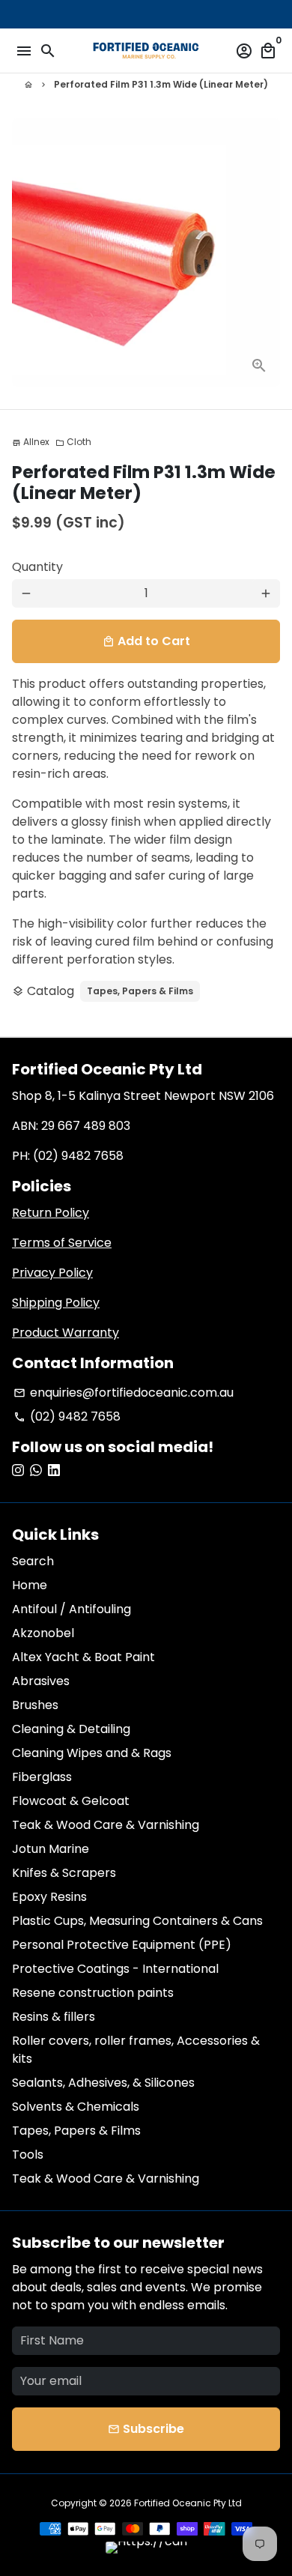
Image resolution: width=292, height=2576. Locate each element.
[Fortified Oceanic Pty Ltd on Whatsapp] (36, 1470)
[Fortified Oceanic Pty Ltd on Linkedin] (54, 1470)
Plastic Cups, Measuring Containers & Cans (137, 1921)
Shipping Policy (56, 1303)
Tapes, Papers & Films (140, 991)
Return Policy (51, 1213)
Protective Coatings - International (115, 1969)
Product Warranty (66, 1333)
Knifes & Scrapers (64, 1873)
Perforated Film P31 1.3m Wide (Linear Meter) (161, 84)
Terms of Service (62, 1243)
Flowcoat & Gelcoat (71, 1801)
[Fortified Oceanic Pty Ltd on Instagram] (18, 1470)
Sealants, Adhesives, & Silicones (103, 2083)
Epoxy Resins (49, 1897)
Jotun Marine (51, 1849)
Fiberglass (42, 1777)
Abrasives (41, 1681)
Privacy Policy (52, 1273)
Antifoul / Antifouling (72, 1609)
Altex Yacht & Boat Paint (83, 1657)
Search (33, 1561)
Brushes (35, 1705)
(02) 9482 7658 (67, 1417)
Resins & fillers (54, 2017)
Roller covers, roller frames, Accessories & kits (136, 2050)
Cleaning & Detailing (71, 1729)
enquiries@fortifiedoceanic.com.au (124, 1393)
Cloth (73, 442)
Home (30, 1585)
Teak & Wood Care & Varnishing (106, 1825)
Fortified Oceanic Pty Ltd (188, 2503)
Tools (28, 2155)
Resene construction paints (93, 1993)
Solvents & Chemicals (76, 2107)
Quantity (37, 567)
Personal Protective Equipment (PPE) (122, 1945)
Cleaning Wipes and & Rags (92, 1753)
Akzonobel (43, 1633)
